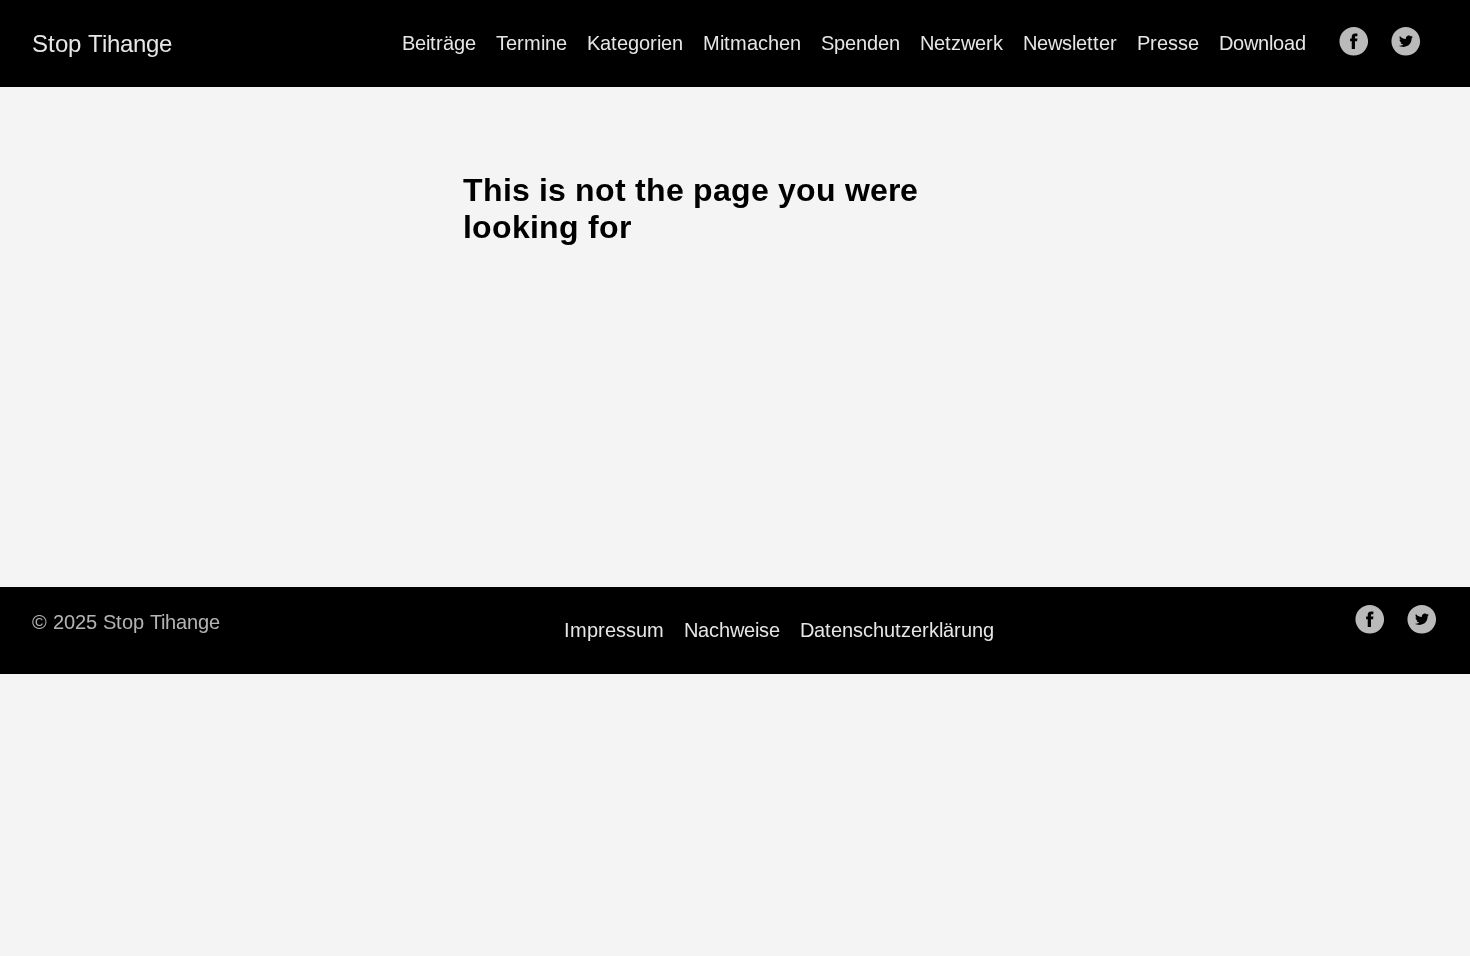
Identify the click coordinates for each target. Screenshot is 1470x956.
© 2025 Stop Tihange (126, 622)
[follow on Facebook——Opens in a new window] (1360, 43)
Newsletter (1070, 43)
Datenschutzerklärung (897, 630)
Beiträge (439, 43)
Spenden (860, 43)
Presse (1168, 43)
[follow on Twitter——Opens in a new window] (1412, 43)
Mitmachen (752, 43)
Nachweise (732, 630)
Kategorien (635, 43)
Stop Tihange (102, 43)
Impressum (614, 630)
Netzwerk (961, 43)
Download (1262, 43)
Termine (531, 43)
